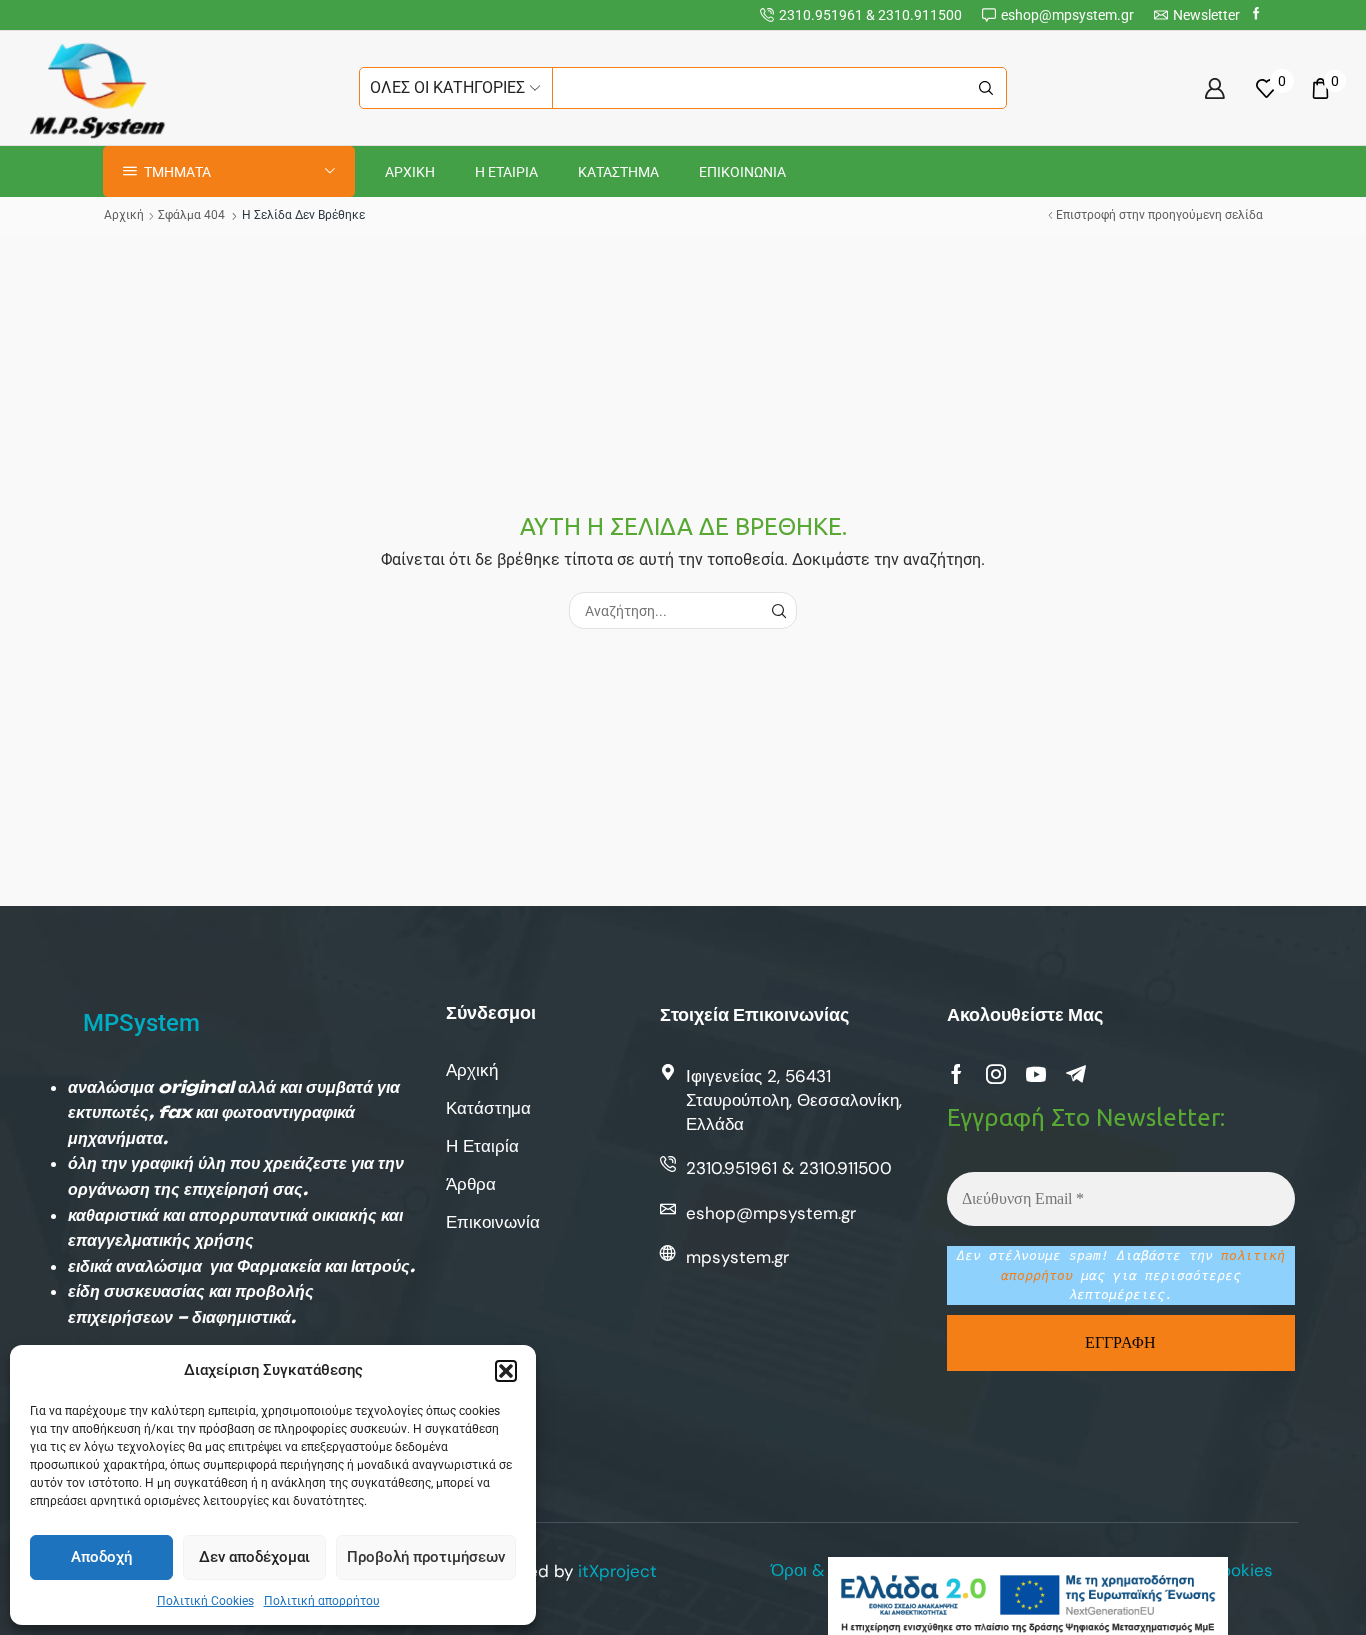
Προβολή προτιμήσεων (426, 1557)
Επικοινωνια (742, 172)
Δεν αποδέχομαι (254, 1557)
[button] (506, 1371)
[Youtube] (1036, 1074)
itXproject (617, 1571)
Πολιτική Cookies (205, 1601)
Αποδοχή (101, 1557)
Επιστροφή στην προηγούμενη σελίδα (1159, 215)
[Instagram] (996, 1074)
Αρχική (124, 215)
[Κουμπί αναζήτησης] (986, 88)
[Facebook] (1256, 14)
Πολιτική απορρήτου (322, 1601)
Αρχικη (410, 172)
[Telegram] (1076, 1074)
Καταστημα (618, 172)
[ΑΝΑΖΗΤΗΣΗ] (778, 610)
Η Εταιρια (506, 172)
